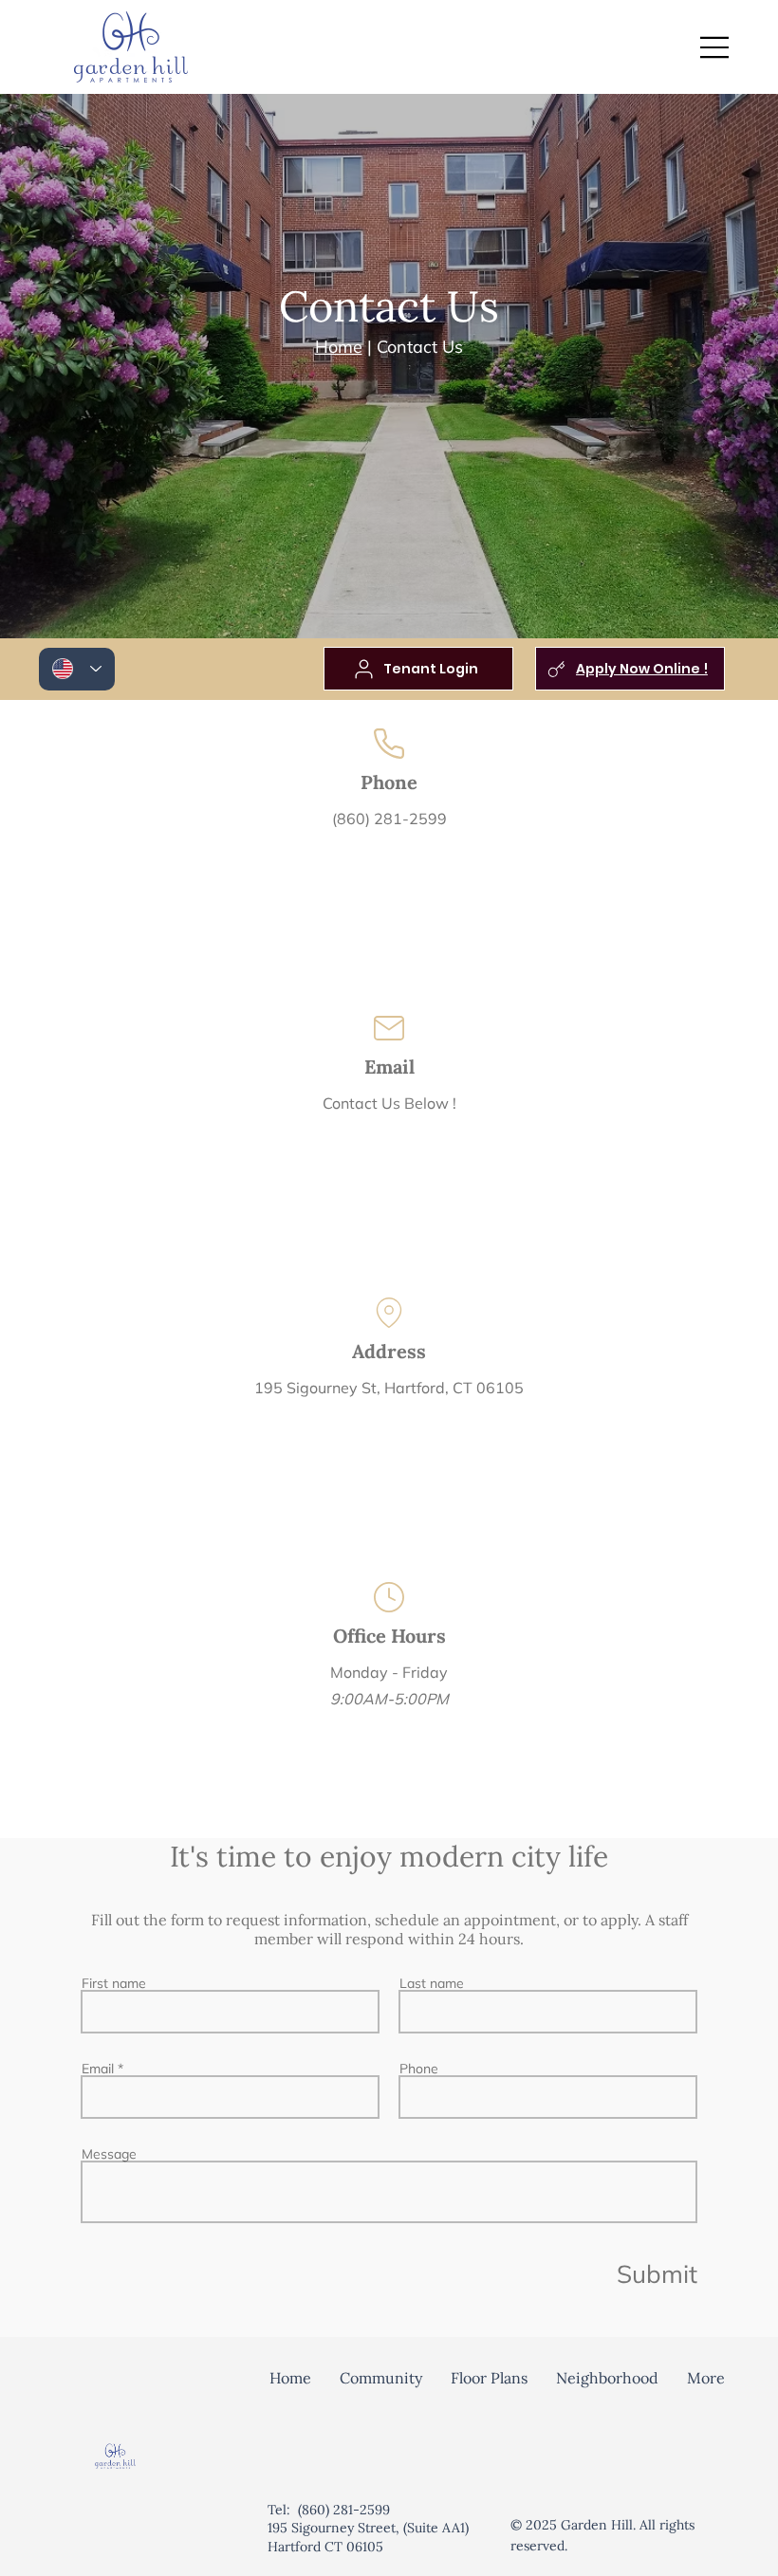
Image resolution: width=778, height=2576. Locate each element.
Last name (432, 1983)
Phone (419, 2069)
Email (98, 2069)
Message (109, 2154)
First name (114, 1983)
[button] (381, 2378)
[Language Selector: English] (77, 669)
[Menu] (715, 47)
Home (339, 347)
